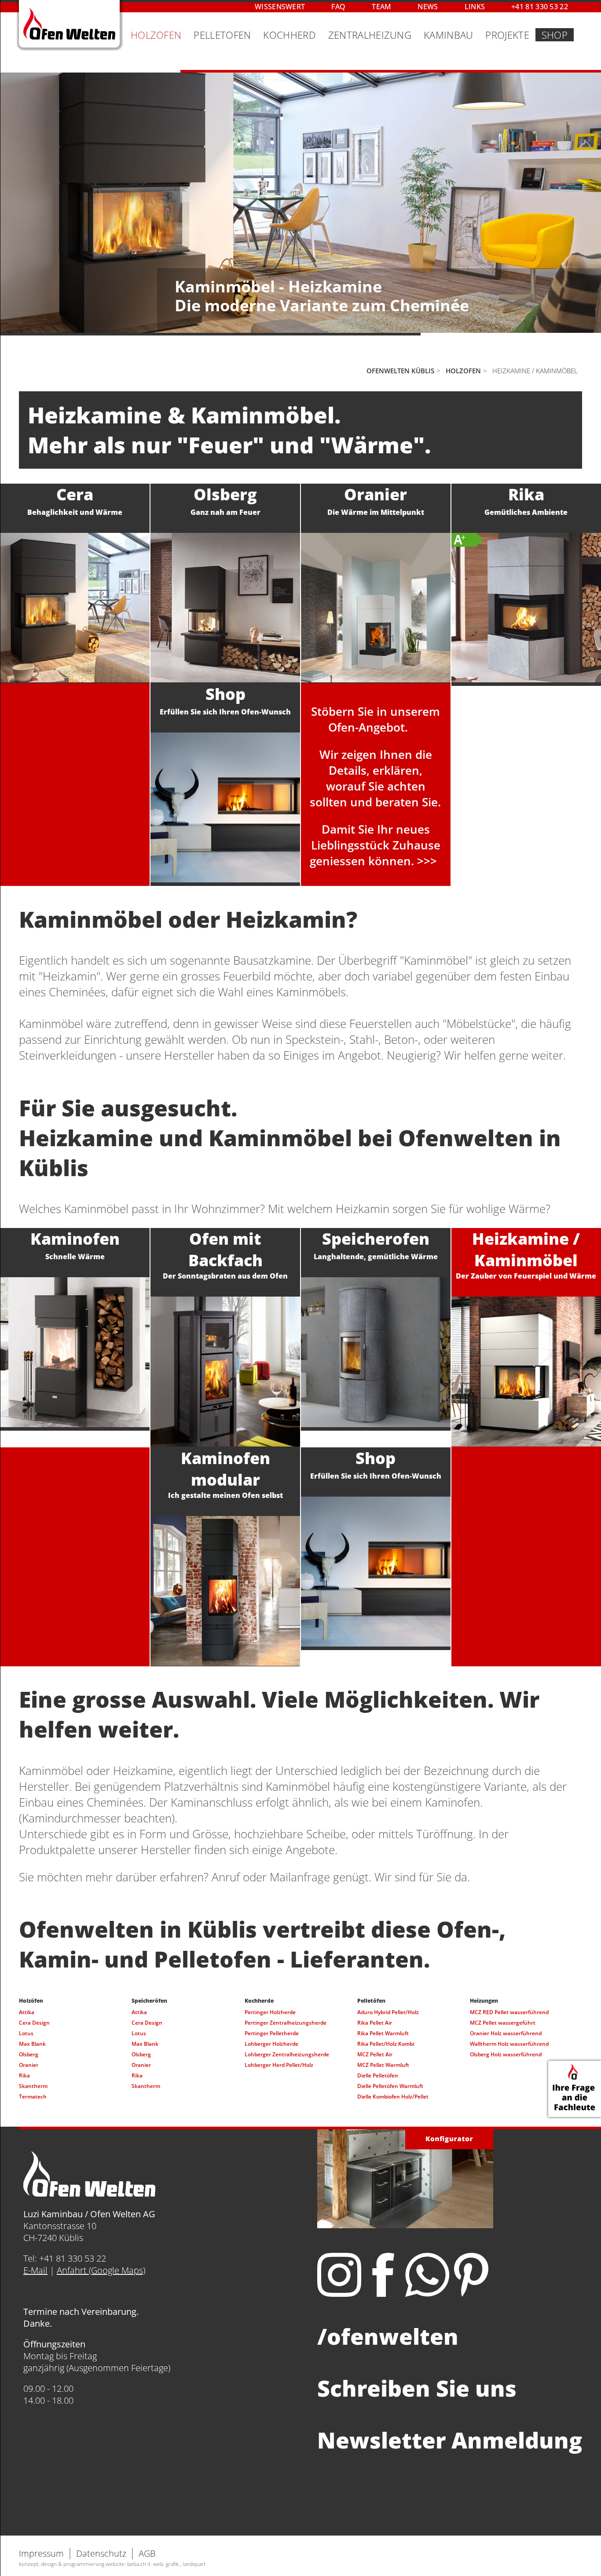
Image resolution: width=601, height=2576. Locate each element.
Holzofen (156, 35)
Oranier (29, 2065)
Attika (27, 2012)
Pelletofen (222, 35)
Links (475, 7)
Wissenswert (280, 7)
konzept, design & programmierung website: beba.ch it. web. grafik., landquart (112, 2564)
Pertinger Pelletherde (272, 2033)
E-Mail (35, 2270)
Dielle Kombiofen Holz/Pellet (393, 2097)
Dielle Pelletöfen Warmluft (390, 2086)
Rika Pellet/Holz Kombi (386, 2044)
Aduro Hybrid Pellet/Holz (388, 2012)
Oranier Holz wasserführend (506, 2033)
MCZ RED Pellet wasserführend (509, 2012)
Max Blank (32, 2044)
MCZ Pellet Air (375, 2054)
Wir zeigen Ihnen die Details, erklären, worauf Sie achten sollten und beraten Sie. (375, 778)
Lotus (26, 2033)
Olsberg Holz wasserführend (506, 2054)
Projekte (507, 35)
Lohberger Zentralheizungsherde (287, 2054)
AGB (147, 2553)
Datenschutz (101, 2553)
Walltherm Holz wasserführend (509, 2044)
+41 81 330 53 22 (540, 7)
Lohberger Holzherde (271, 2044)
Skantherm (33, 2086)
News (428, 7)
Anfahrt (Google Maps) (101, 2270)
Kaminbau (448, 35)
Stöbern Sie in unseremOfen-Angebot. (376, 719)
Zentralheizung (370, 35)
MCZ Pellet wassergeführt (503, 2023)
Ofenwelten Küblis (400, 371)
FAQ (338, 7)
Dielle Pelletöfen (378, 2075)
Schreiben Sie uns (417, 2388)
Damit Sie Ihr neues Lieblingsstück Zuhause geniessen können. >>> (375, 845)
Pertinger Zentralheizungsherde (286, 2023)
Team (381, 7)
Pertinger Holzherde (270, 2012)
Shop (555, 35)
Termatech (33, 2097)
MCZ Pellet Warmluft (383, 2065)
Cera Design (34, 2023)
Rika (24, 2075)
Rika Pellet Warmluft (383, 2033)
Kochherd (289, 35)
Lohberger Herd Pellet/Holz (279, 2065)
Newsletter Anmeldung (450, 2440)
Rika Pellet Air (375, 2023)
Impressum (41, 2553)
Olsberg (29, 2054)
